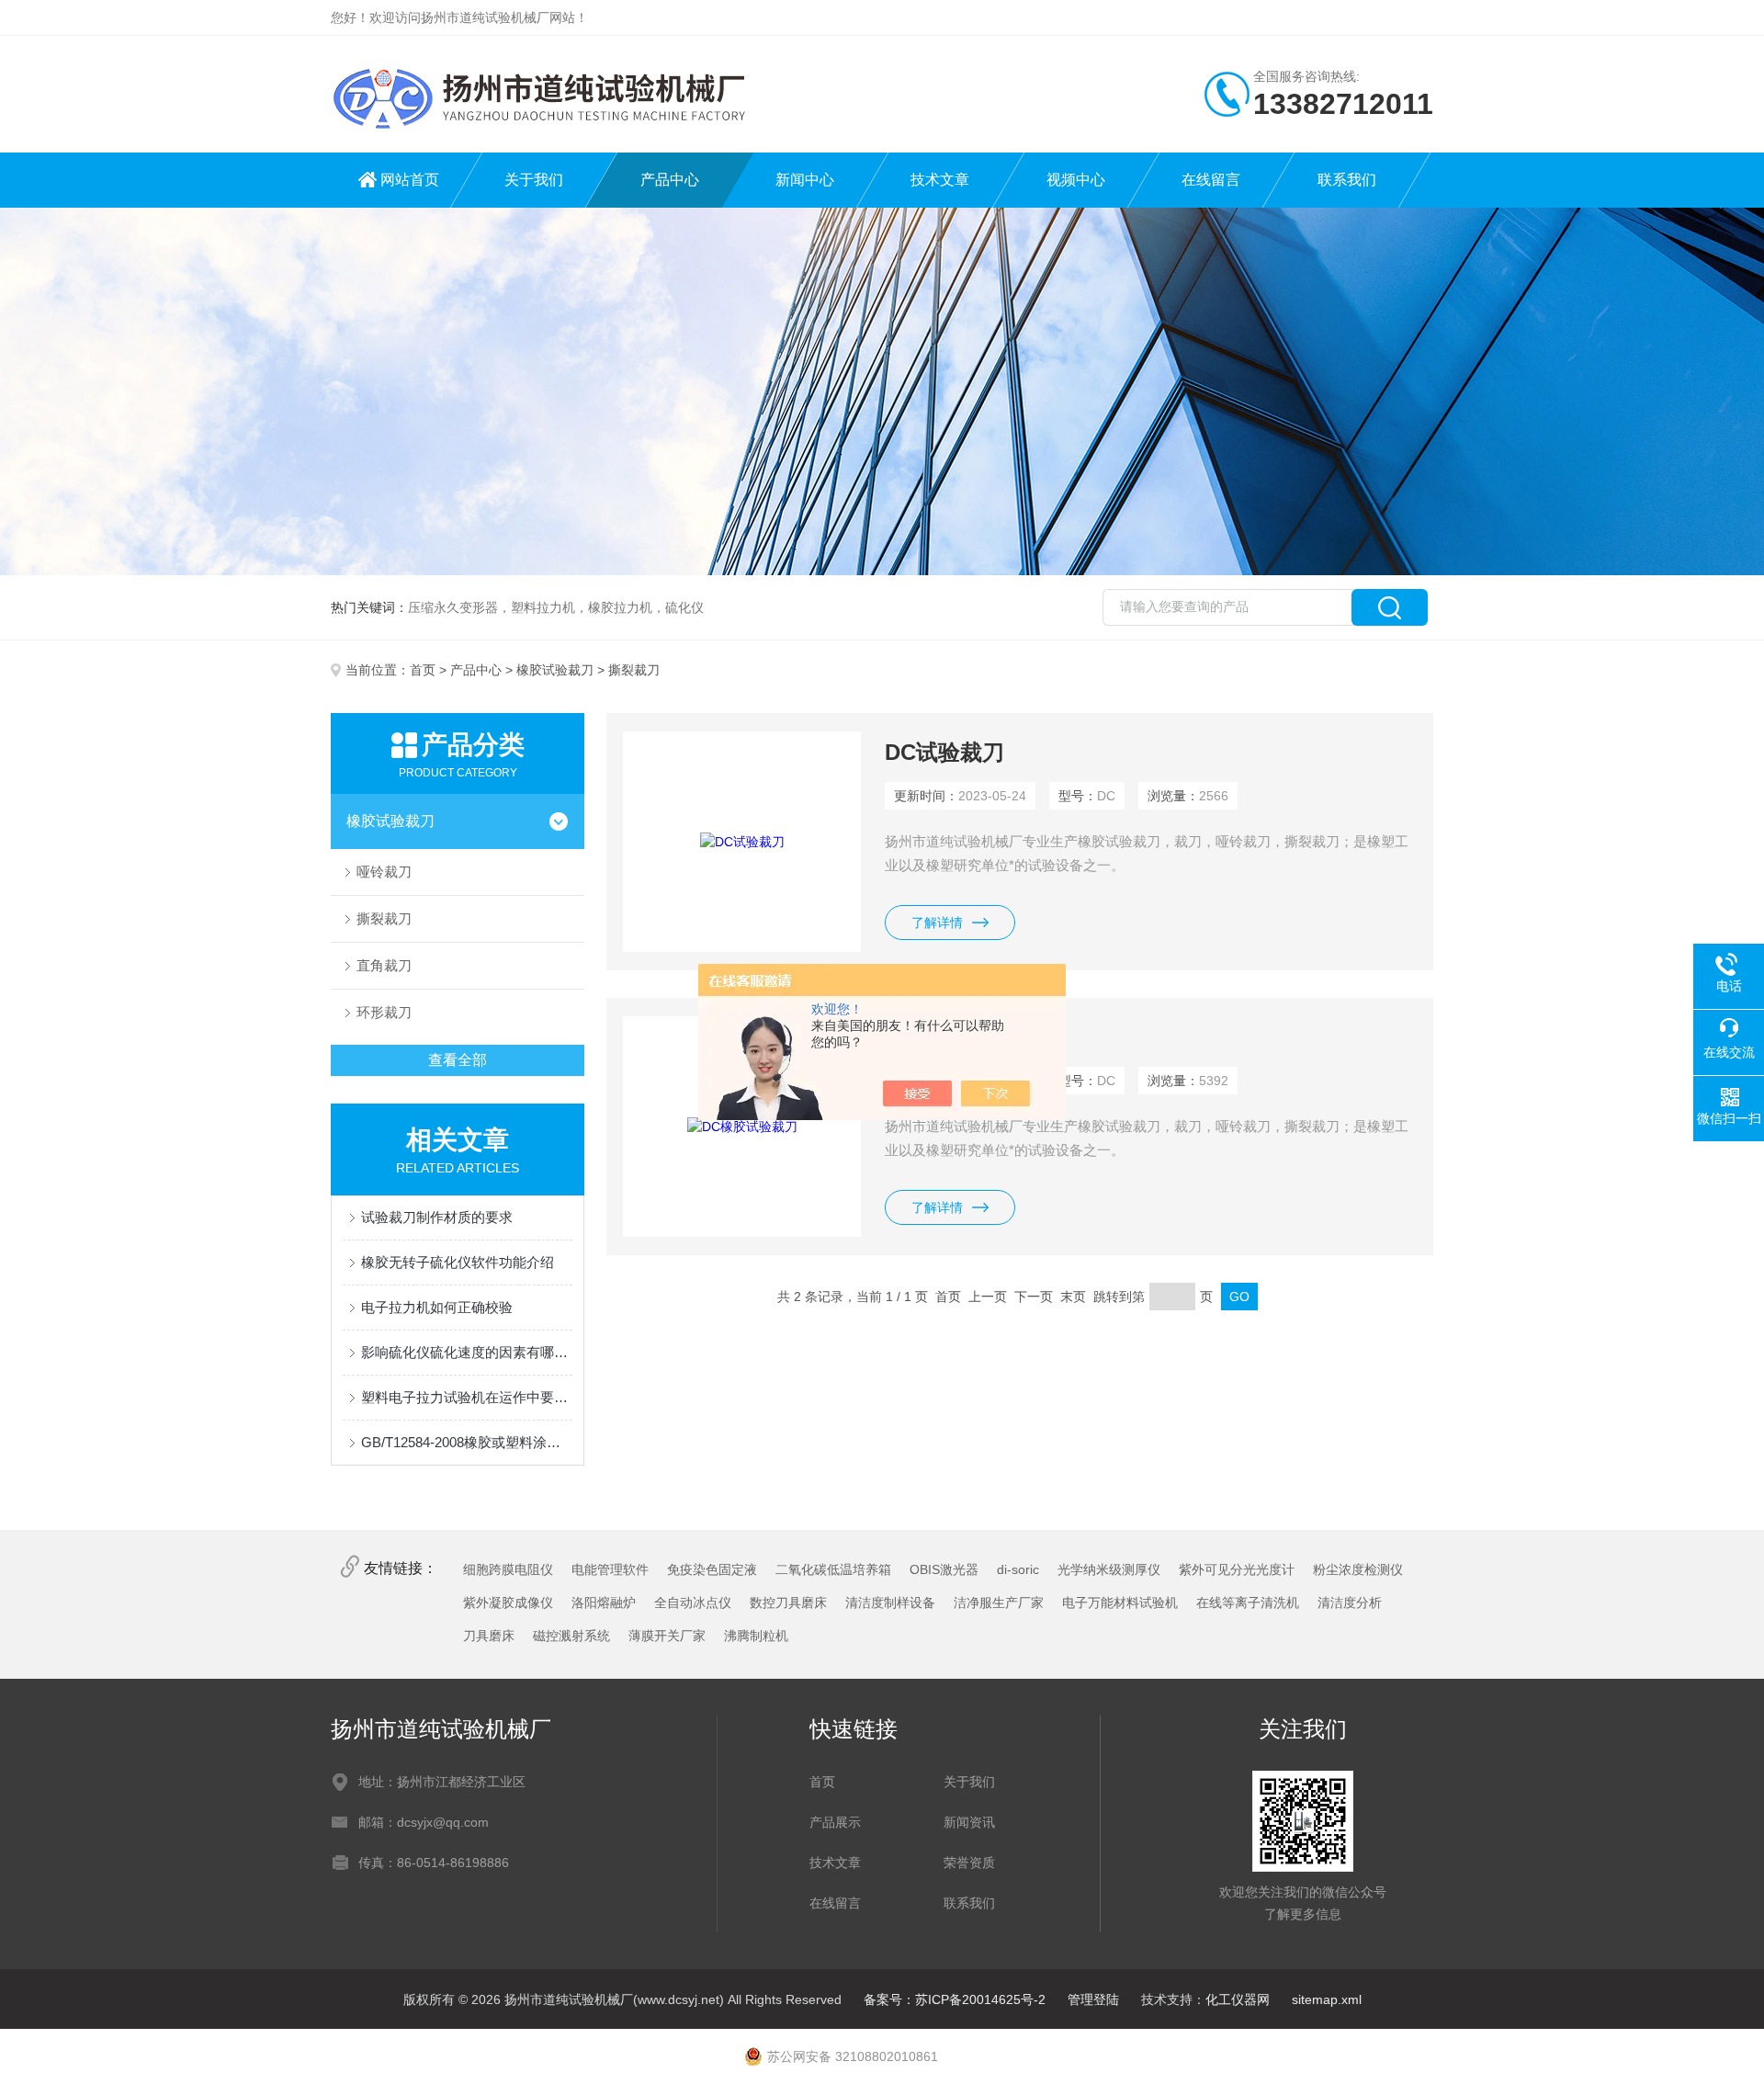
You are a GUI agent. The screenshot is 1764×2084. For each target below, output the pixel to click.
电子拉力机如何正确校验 (437, 1307)
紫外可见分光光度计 (1237, 1569)
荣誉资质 (969, 1863)
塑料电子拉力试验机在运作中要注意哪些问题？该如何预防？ (467, 1397)
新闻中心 (805, 180)
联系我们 (1347, 180)
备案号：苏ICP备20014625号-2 (955, 1999)
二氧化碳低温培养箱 (833, 1569)
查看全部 (458, 1060)
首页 (423, 670)
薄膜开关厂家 (667, 1636)
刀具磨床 (489, 1636)
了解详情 (937, 923)
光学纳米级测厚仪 (1109, 1569)
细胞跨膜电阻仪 (508, 1569)
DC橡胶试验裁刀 (967, 1037)
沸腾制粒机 (756, 1636)
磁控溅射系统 (571, 1636)
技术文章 (940, 180)
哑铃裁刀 (384, 872)
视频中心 (1076, 180)
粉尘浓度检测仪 (1358, 1569)
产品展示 (835, 1822)
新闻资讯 (969, 1822)
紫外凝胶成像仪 (508, 1603)
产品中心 (670, 180)
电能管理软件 (610, 1569)
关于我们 (534, 180)
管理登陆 (1093, 1999)
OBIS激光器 (944, 1569)
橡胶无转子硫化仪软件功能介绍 (458, 1262)
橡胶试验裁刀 (555, 670)
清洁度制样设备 (890, 1603)
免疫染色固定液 (712, 1569)
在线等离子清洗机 (1248, 1603)
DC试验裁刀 (944, 752)
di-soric (1018, 1569)
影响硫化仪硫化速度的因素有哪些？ (467, 1352)
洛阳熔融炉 (604, 1603)
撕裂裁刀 (384, 918)
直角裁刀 (384, 965)
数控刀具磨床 (788, 1603)
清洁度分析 (1350, 1603)
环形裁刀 (384, 1012)
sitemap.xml (1327, 1999)
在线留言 (1211, 180)
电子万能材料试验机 (1120, 1603)
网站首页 (410, 180)
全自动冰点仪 (693, 1603)
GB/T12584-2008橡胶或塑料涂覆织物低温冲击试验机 (467, 1442)
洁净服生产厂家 (999, 1603)
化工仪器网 (1238, 1999)
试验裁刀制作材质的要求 (437, 1217)
